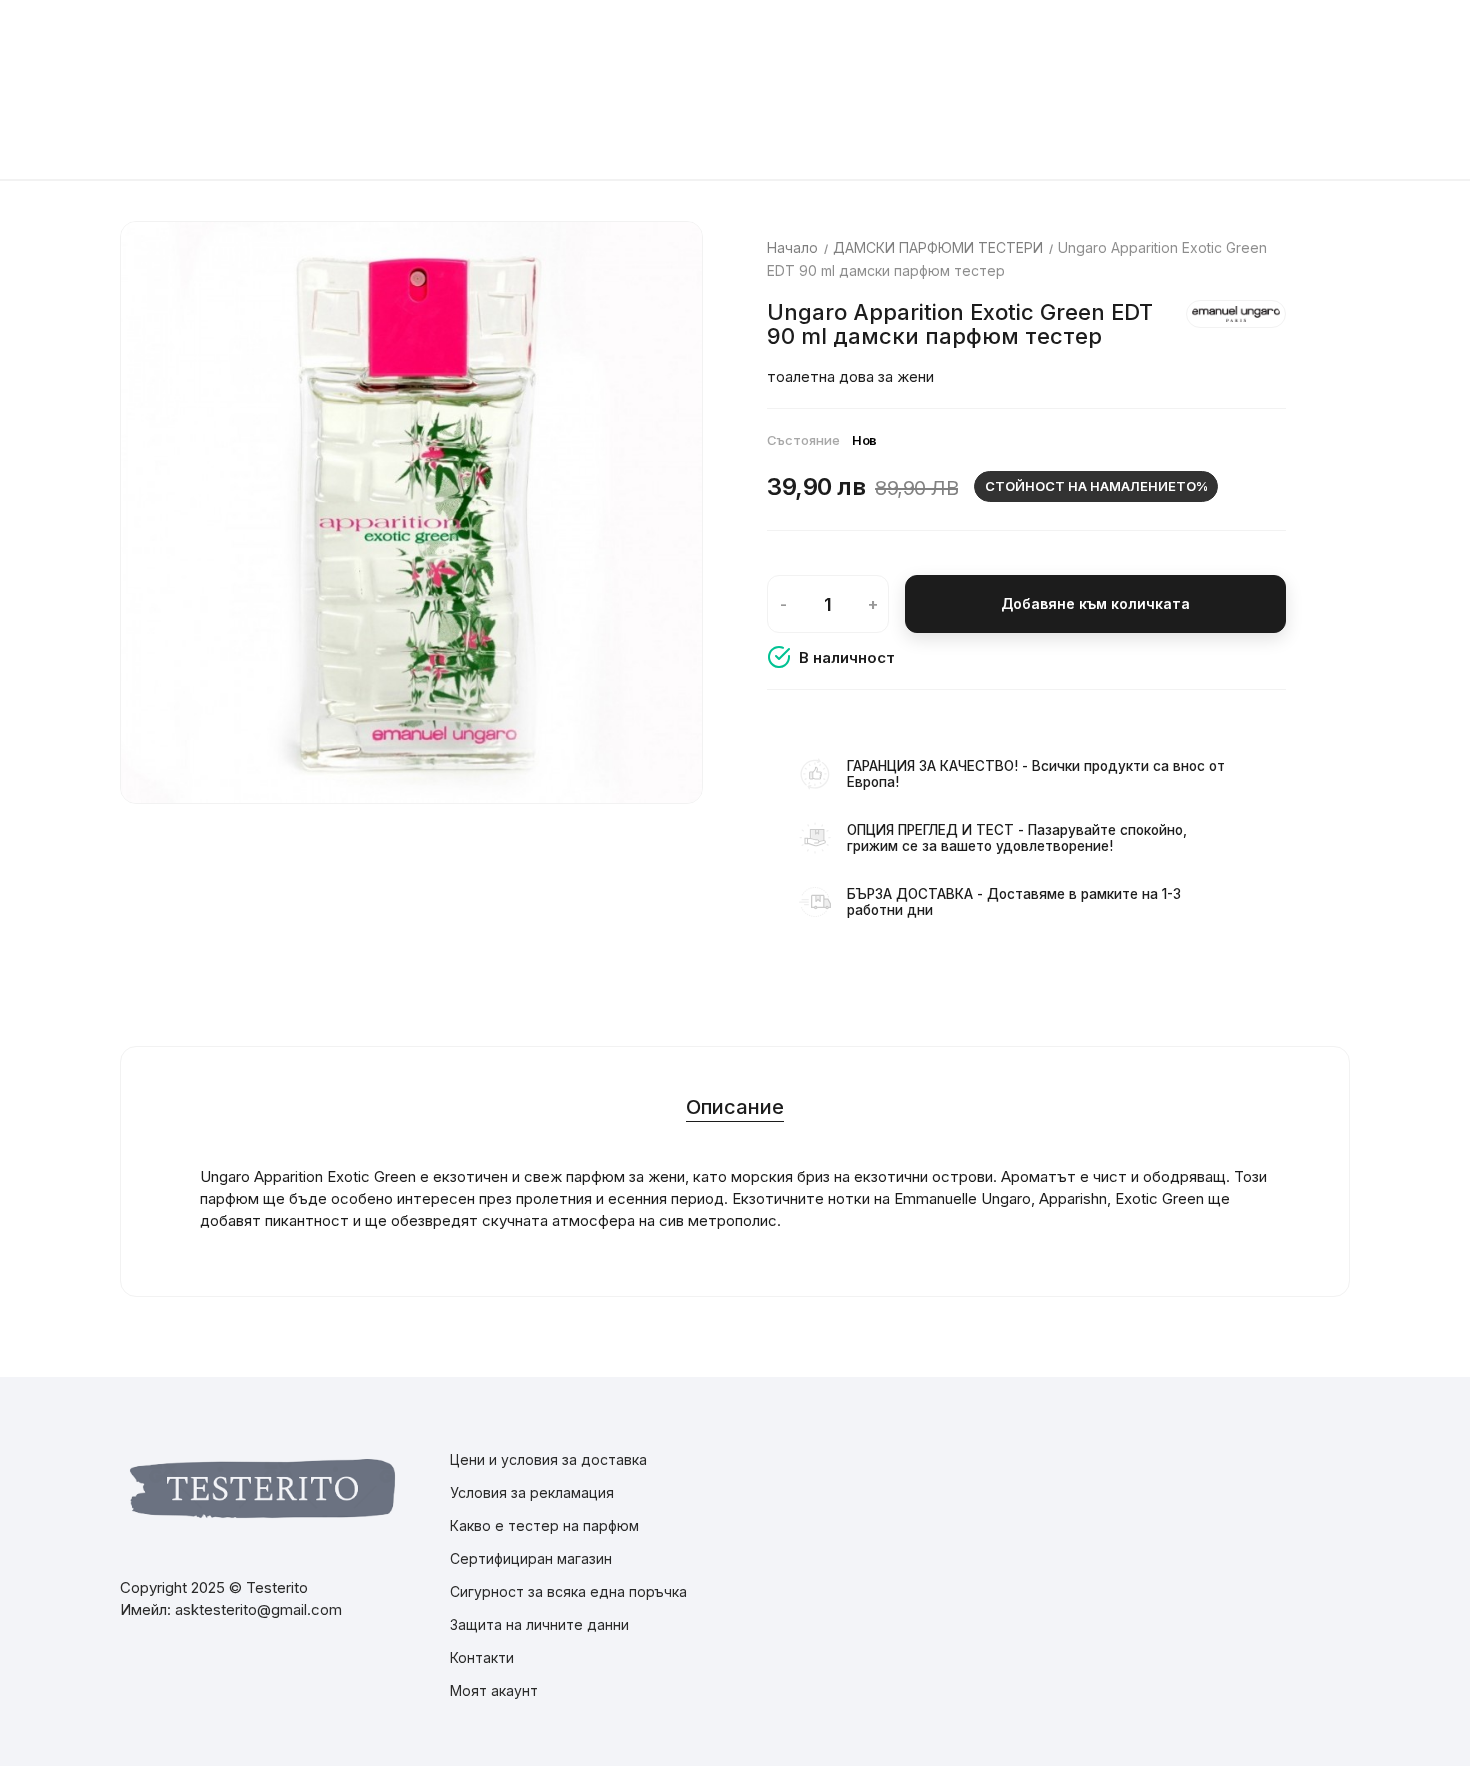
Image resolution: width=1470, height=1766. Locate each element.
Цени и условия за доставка (548, 1459)
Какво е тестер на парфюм (544, 1525)
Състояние (803, 440)
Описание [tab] (735, 1107)
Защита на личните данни (539, 1624)
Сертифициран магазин (531, 1558)
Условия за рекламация (532, 1492)
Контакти (482, 1657)
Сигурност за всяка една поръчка (568, 1591)
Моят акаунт (494, 1690)
